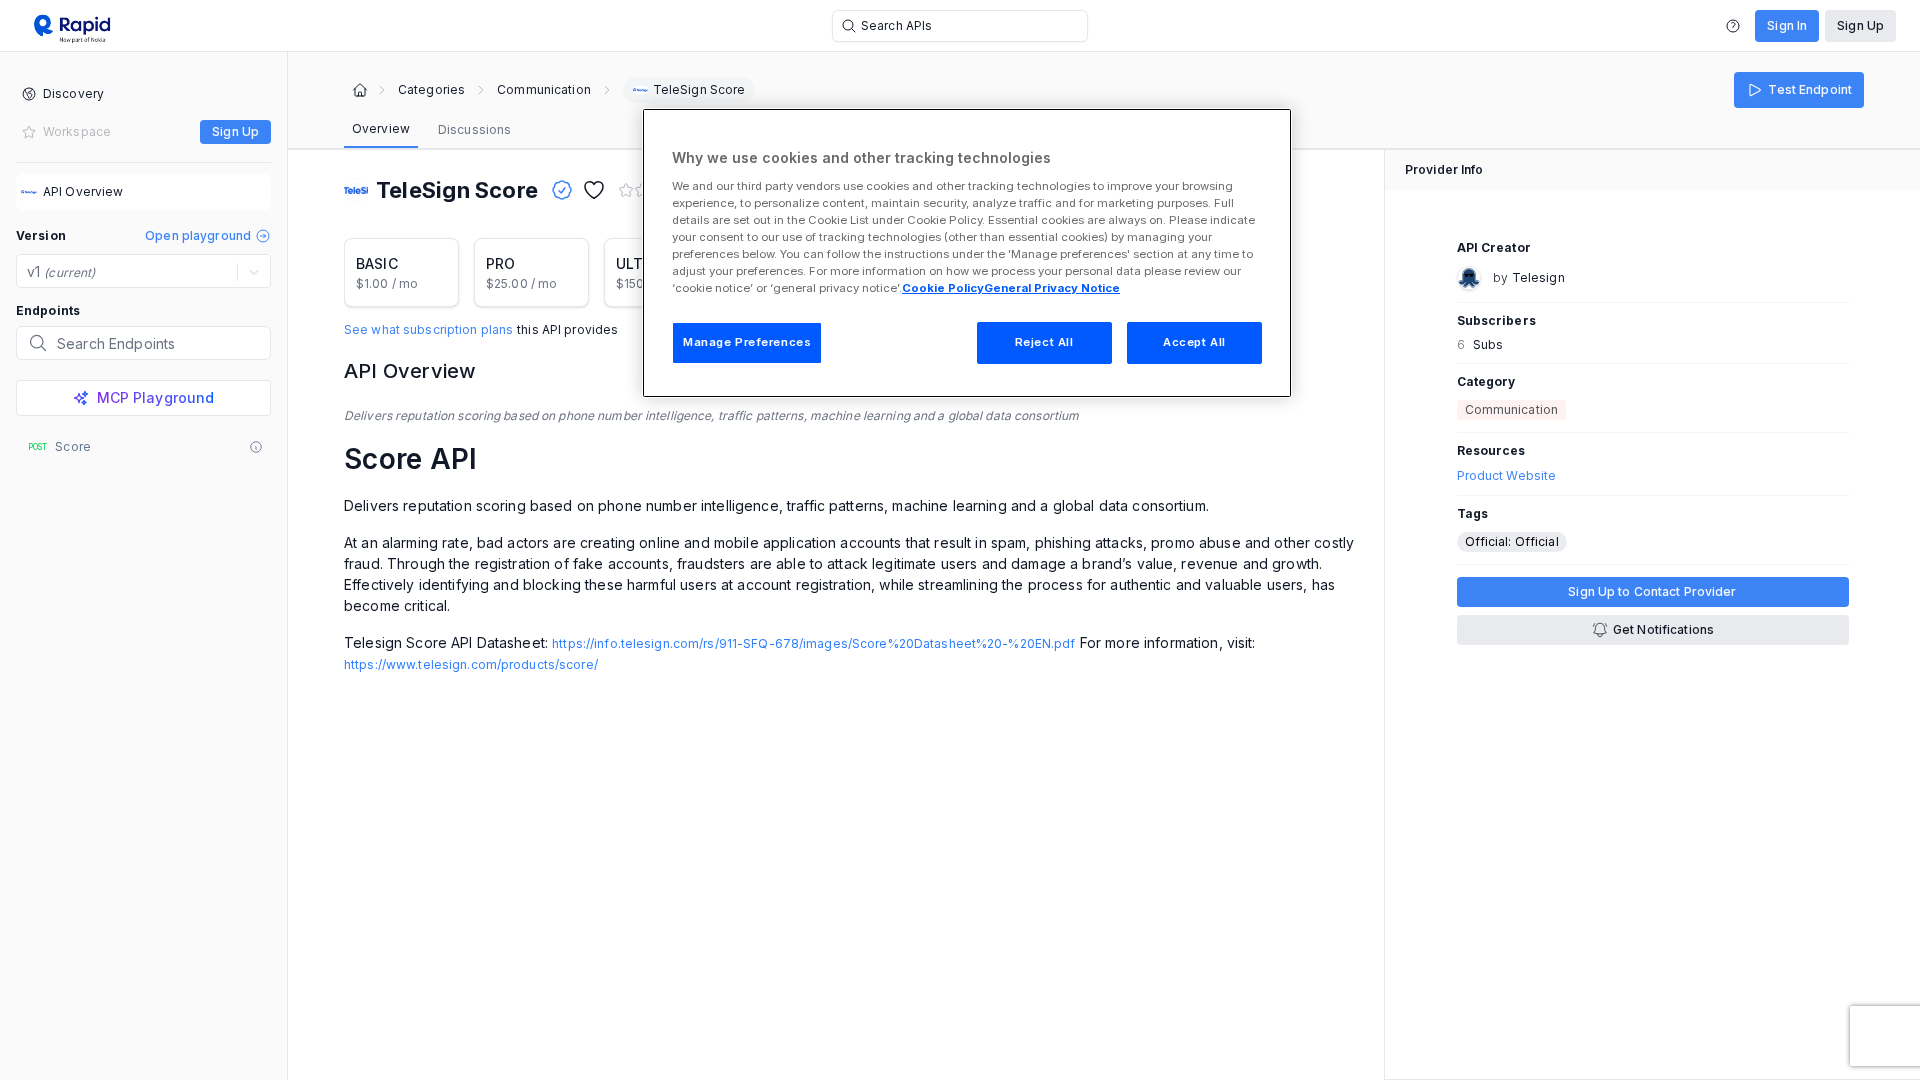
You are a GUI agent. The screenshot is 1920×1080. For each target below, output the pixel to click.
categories (431, 90)
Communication (544, 90)
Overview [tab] (381, 128)
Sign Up (1860, 25)
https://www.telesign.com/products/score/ (471, 664)
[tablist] (431, 130)
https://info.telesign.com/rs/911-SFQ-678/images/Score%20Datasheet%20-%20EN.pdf (813, 643)
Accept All (1194, 342)
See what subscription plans (428, 330)
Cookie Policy (943, 288)
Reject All (1044, 342)
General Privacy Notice (1052, 288)
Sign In (1787, 25)
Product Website (1507, 476)
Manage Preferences (747, 342)
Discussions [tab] (474, 129)
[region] (967, 253)
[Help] (1733, 26)
